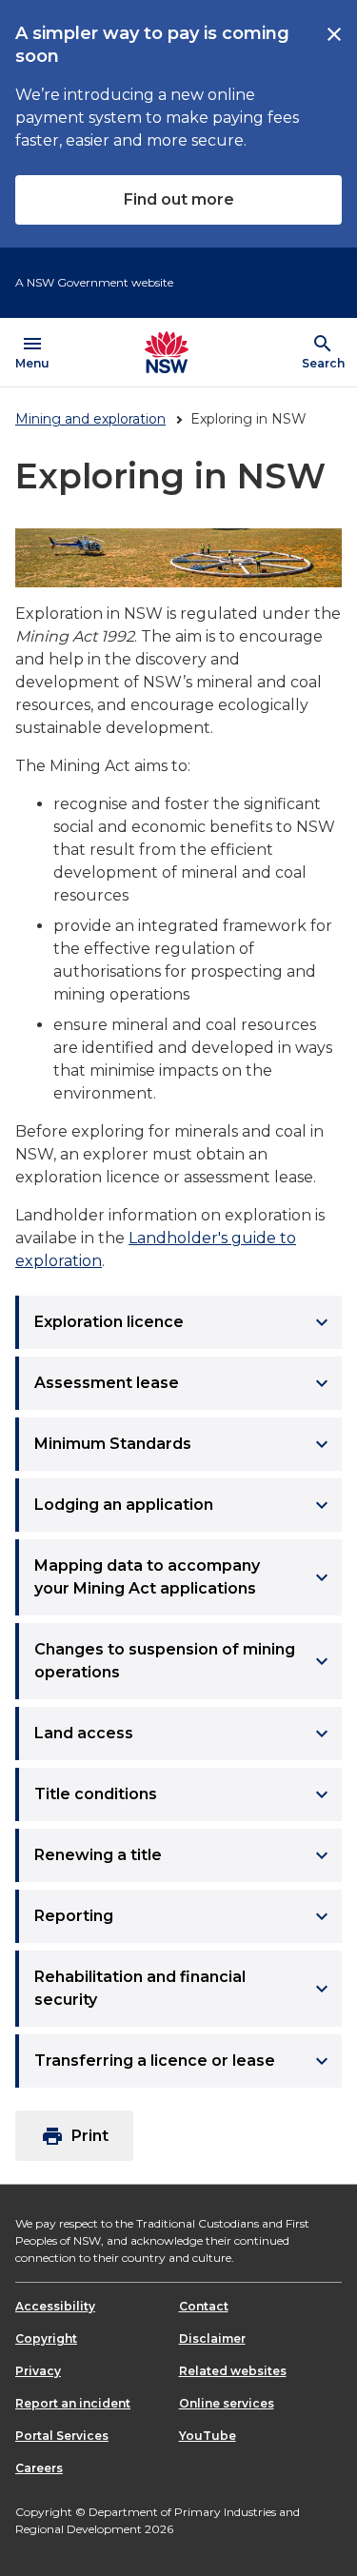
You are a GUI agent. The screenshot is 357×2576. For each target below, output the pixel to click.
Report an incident (73, 2403)
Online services (227, 2403)
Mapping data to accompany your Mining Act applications (184, 1577)
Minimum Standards (184, 1444)
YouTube (208, 2436)
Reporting (184, 1916)
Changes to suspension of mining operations (184, 1661)
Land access (184, 1734)
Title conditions (184, 1794)
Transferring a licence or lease (184, 2061)
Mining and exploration (90, 419)
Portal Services (62, 2436)
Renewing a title (184, 1855)
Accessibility (55, 2306)
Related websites (233, 2371)
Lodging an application (184, 1505)
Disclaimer (212, 2338)
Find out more (179, 199)
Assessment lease (184, 1383)
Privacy (38, 2371)
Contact (204, 2306)
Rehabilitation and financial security (184, 1988)
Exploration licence (184, 1322)
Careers (39, 2468)
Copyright (46, 2338)
